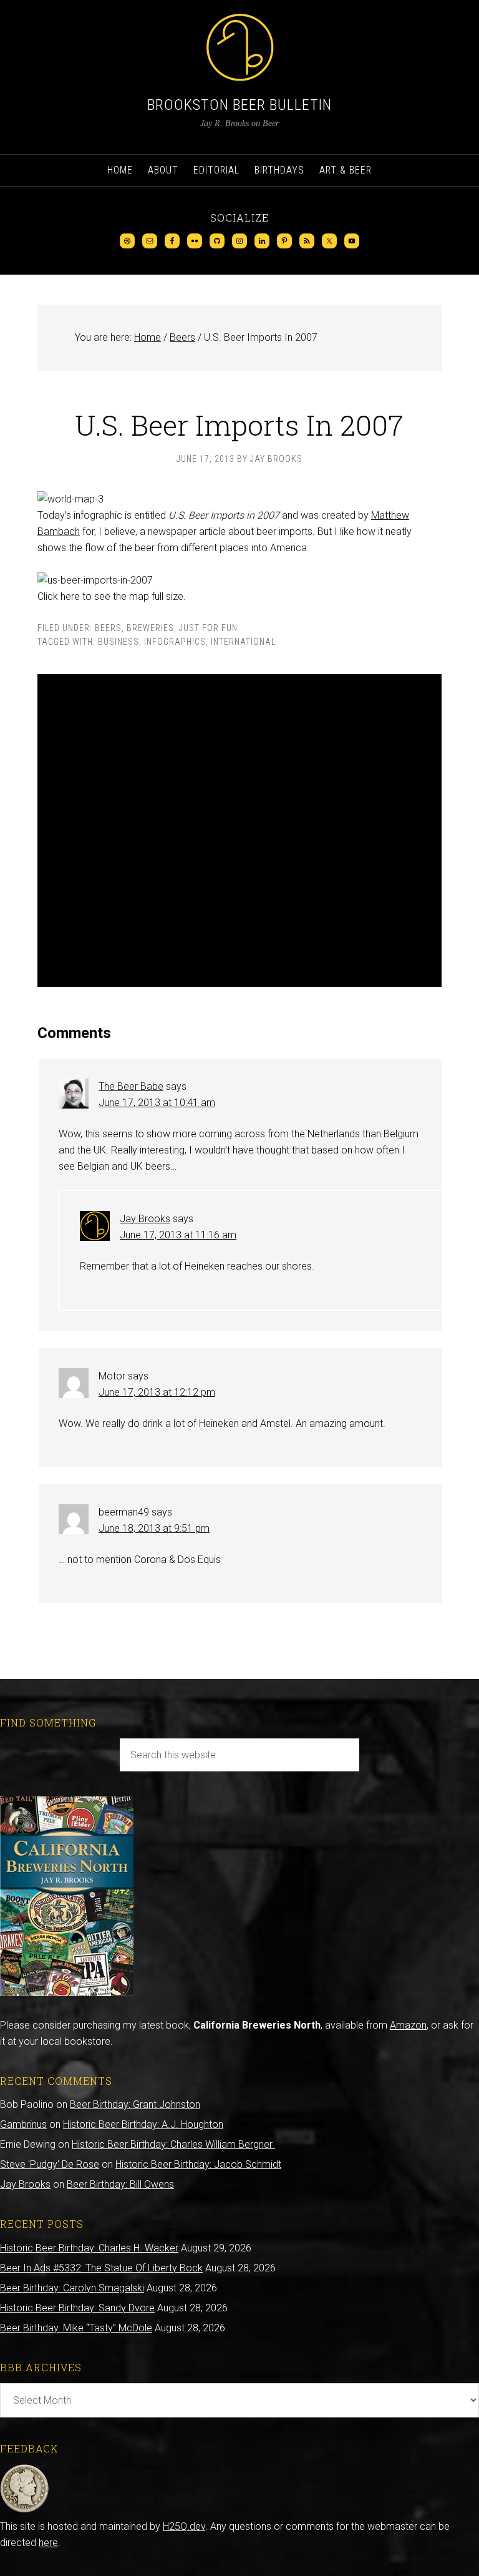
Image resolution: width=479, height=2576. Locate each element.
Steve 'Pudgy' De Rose (50, 2164)
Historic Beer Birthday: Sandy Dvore (77, 2308)
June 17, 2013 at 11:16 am (178, 1235)
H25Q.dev (184, 2526)
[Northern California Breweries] (67, 1993)
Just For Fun (208, 628)
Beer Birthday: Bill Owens (120, 2184)
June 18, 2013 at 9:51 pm (154, 1528)
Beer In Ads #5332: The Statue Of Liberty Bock (101, 2268)
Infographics (175, 642)
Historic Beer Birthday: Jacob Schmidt (198, 2164)
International (243, 642)
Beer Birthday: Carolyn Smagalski (72, 2288)
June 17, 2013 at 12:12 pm (157, 1392)
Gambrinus (23, 2124)
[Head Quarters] (25, 2510)
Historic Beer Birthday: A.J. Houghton (143, 2124)
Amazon (408, 2025)
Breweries (150, 628)
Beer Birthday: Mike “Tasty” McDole (76, 2328)
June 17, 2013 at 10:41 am (157, 1103)
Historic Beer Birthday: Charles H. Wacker (89, 2248)
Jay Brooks (145, 1219)
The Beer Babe (131, 1086)
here (48, 2543)
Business (119, 642)
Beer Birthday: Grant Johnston (135, 2104)
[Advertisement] (239, 830)
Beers (108, 628)
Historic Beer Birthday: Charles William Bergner (173, 2144)
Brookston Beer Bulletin (239, 105)
